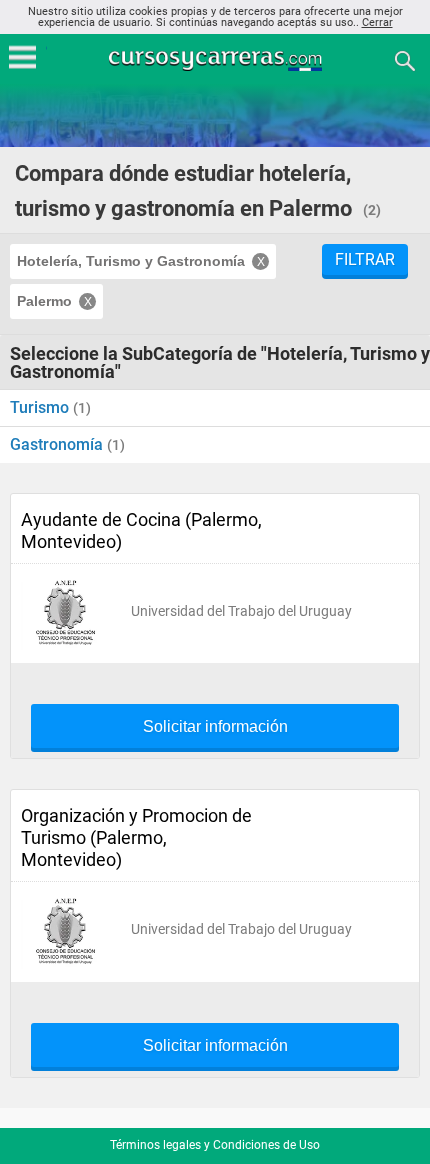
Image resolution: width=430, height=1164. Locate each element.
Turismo (41, 407)
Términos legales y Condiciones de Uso (215, 1145)
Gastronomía (58, 444)
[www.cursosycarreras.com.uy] (217, 59)
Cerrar (377, 22)
